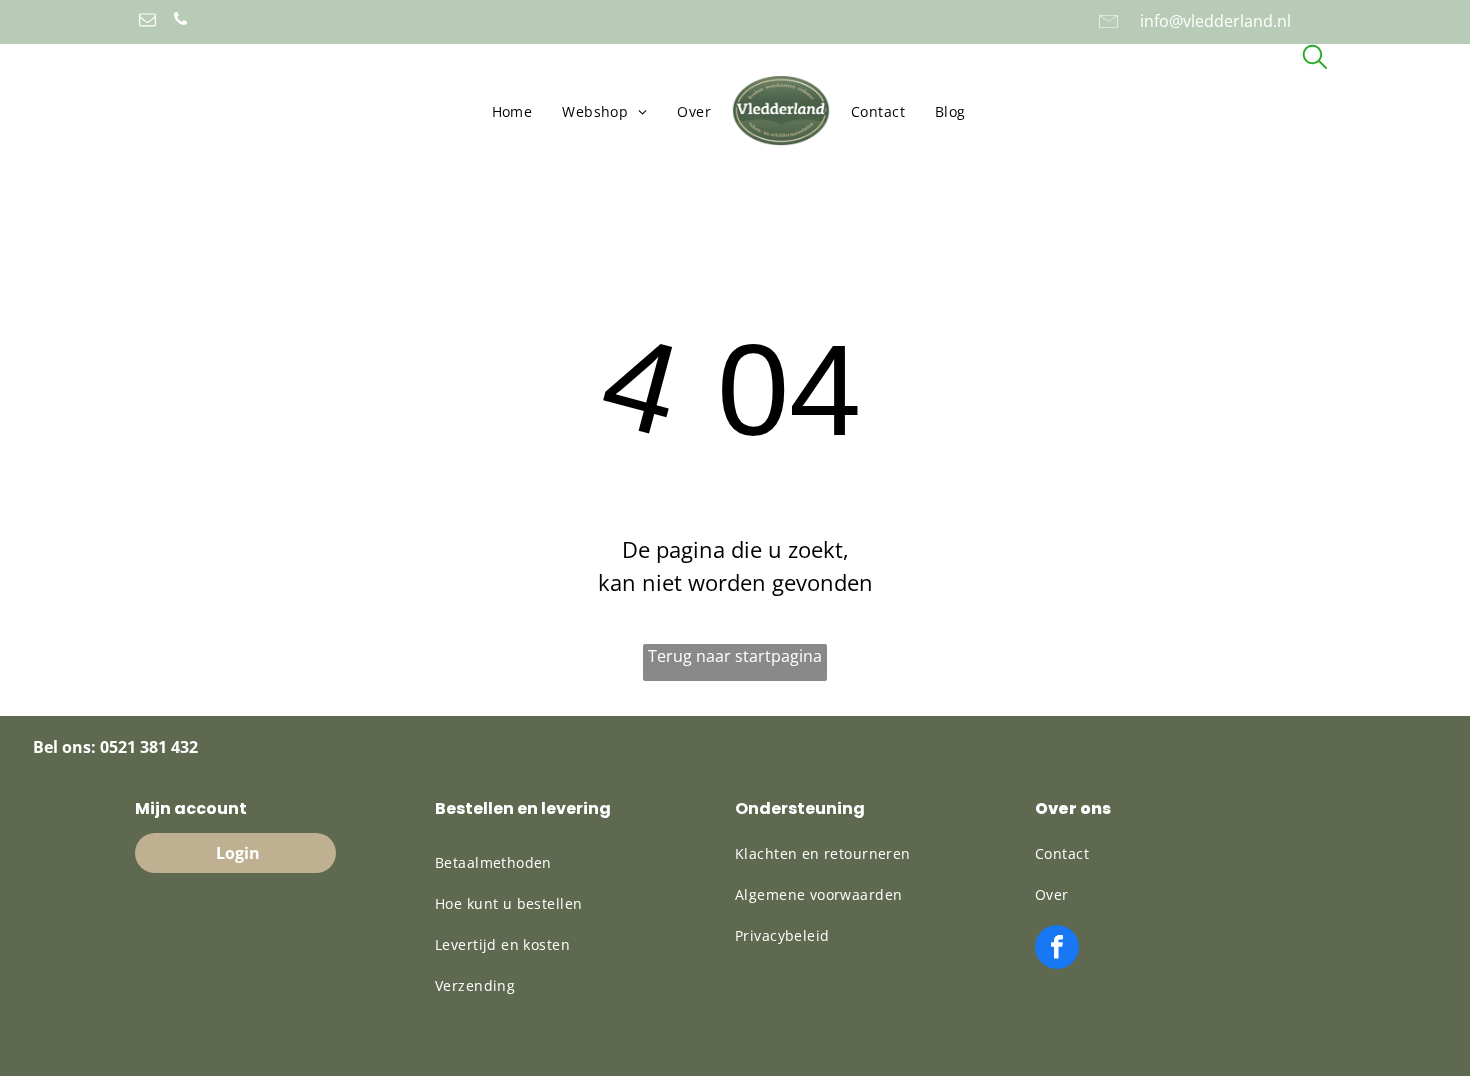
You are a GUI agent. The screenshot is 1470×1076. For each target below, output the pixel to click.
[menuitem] (512, 111)
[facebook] (1057, 949)
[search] (1315, 59)
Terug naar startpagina (735, 656)
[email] (147, 22)
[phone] (180, 22)
